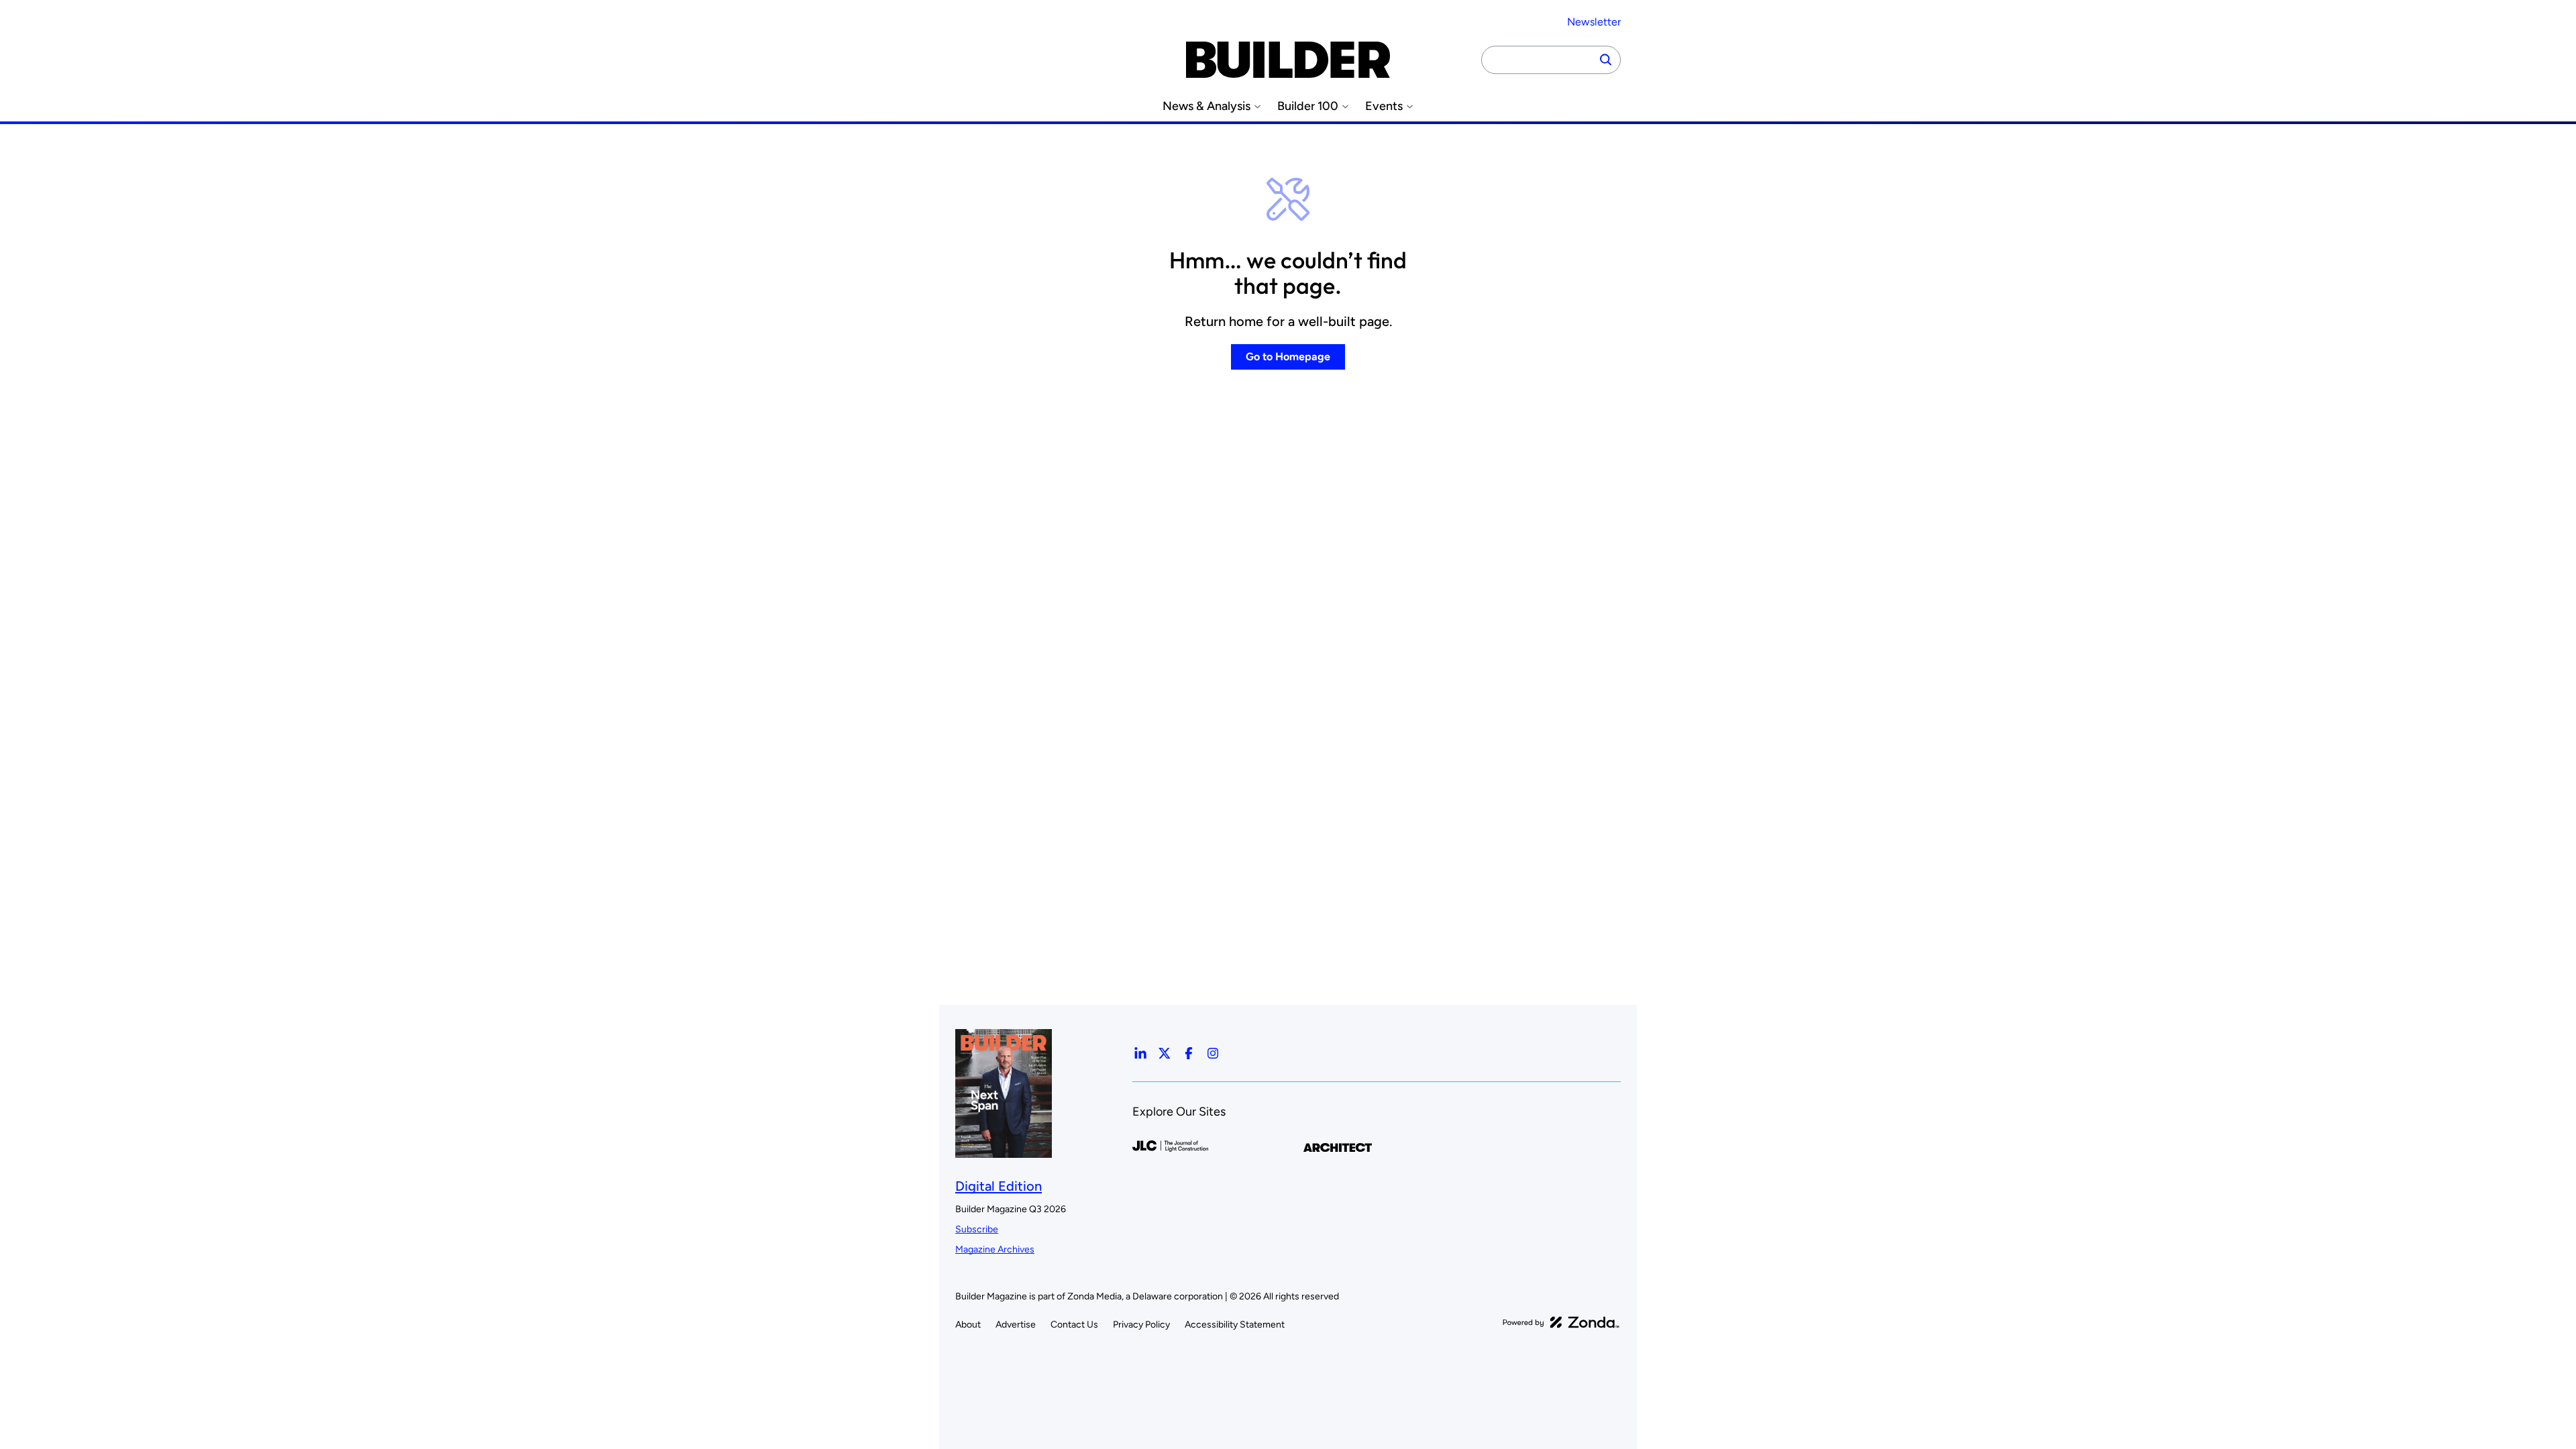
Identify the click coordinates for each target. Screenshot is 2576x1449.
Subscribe (977, 1229)
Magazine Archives (995, 1249)
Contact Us (1074, 1325)
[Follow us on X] (1165, 1053)
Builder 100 (1308, 106)
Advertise (1016, 1325)
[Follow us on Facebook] (1189, 1053)
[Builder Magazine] (1288, 60)
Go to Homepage (1288, 357)
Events (1384, 106)
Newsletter (1594, 22)
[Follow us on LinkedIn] (1140, 1053)
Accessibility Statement (1235, 1325)
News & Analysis (1206, 106)
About (968, 1325)
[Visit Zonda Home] (1561, 1322)
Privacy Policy (1141, 1325)
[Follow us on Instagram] (1213, 1053)
